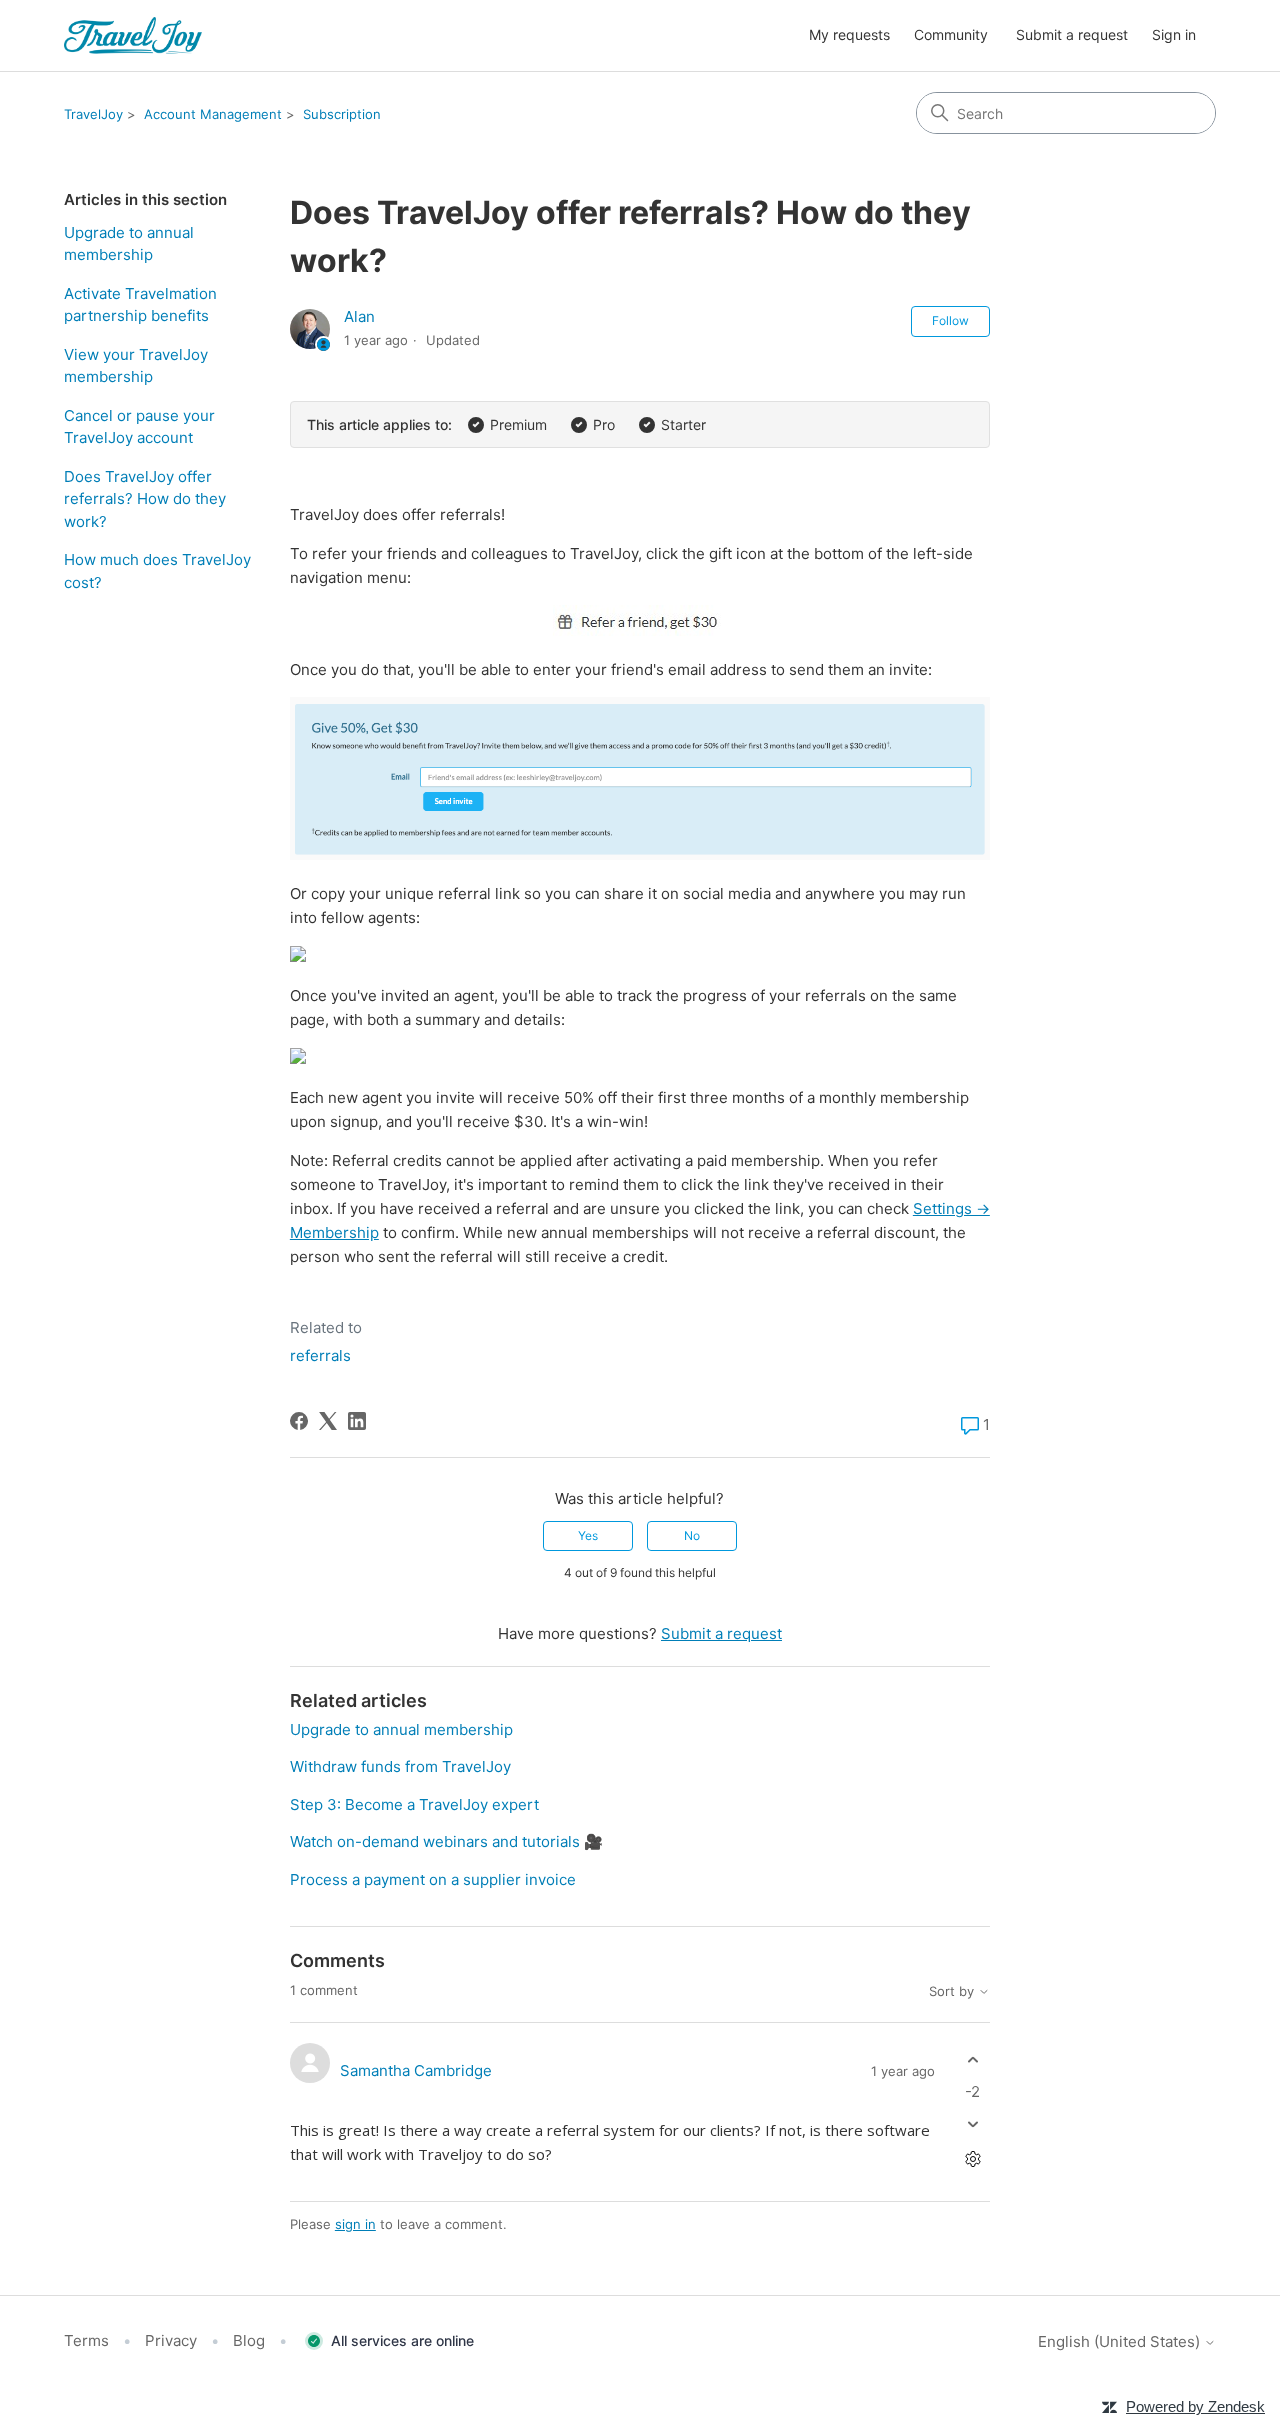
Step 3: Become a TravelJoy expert (414, 1804)
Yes (588, 1535)
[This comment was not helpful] (972, 2123)
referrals (320, 1355)
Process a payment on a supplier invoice (433, 1879)
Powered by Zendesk (1195, 2406)
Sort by (953, 1991)
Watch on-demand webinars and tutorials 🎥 (446, 1841)
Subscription (342, 114)
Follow (950, 320)
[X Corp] (328, 1421)
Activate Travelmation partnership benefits (140, 305)
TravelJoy (93, 114)
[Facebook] (299, 1421)
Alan (359, 316)
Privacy (171, 2340)
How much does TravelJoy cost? (157, 571)
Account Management (213, 114)
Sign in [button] (1174, 34)
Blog (249, 2340)
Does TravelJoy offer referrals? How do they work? (145, 499)
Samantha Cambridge (416, 2070)
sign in (355, 2224)
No (692, 1535)
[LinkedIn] (357, 1421)
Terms (86, 2340)
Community (951, 34)
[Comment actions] (972, 2158)
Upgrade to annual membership (129, 244)
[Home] (133, 35)
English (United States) (1121, 2341)
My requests (849, 34)
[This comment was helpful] (972, 2060)
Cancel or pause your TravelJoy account (139, 427)
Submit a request (1072, 34)
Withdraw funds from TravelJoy (400, 1766)
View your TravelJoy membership (136, 366)
